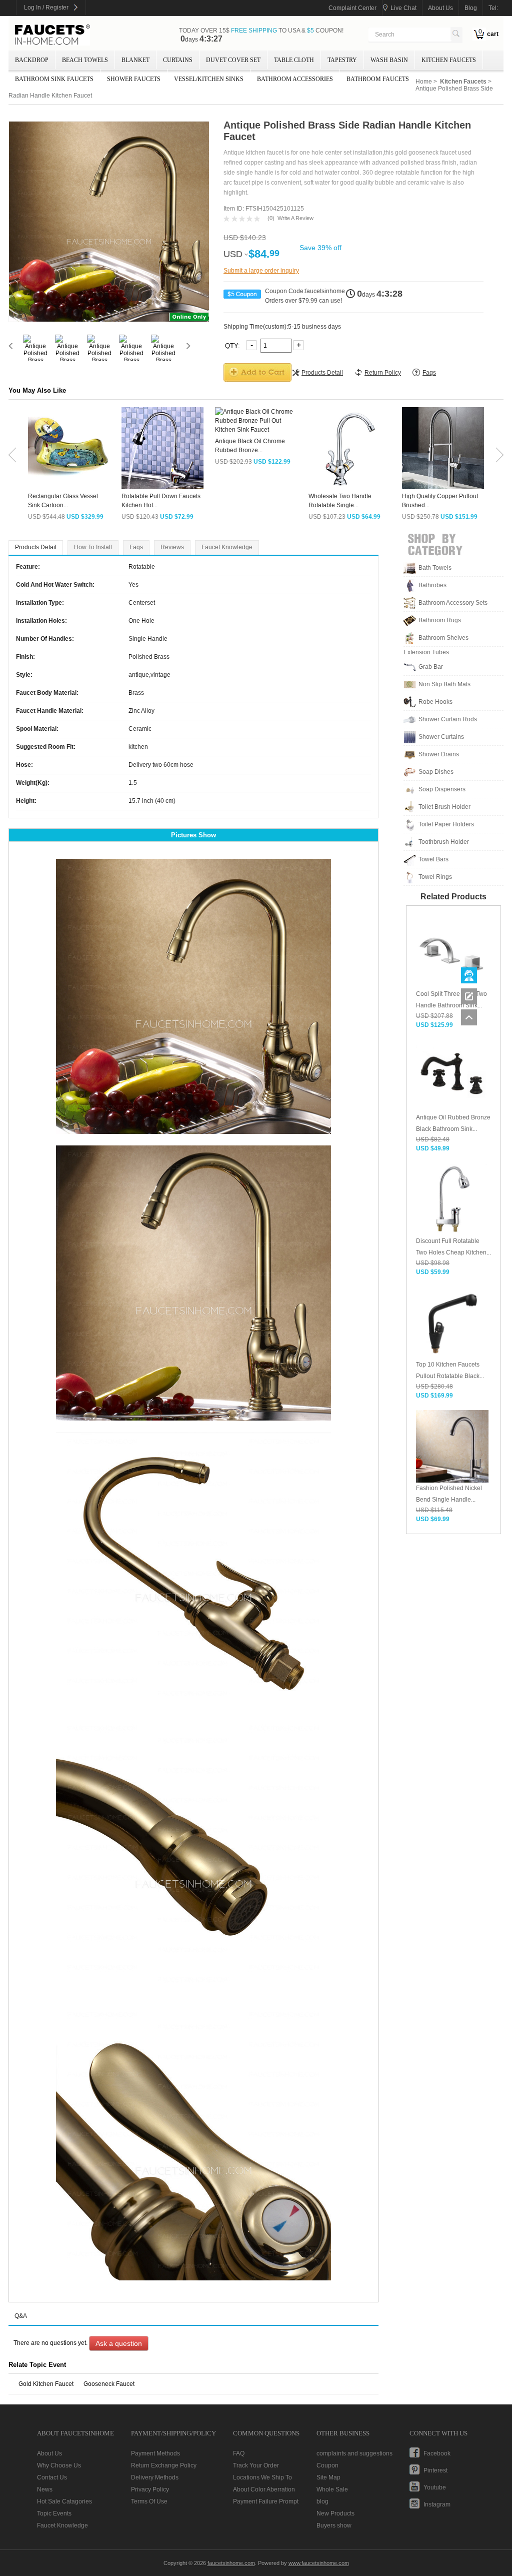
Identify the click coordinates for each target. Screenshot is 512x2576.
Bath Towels (435, 568)
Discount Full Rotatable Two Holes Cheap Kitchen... (453, 1247)
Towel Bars (433, 859)
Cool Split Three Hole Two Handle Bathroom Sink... (451, 1000)
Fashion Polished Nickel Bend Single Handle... (449, 1494)
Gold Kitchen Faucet (46, 2384)
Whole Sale (332, 2489)
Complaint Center (352, 8)
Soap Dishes (436, 772)
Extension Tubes (426, 652)
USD (233, 254)
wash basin (389, 60)
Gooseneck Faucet (109, 2384)
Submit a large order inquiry (261, 271)
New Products (335, 2513)
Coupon (327, 2465)
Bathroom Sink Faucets (54, 79)
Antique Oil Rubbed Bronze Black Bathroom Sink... (453, 1123)
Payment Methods (155, 2453)
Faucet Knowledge (227, 547)
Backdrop (32, 60)
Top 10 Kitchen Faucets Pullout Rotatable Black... (450, 1370)
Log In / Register (46, 8)
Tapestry (342, 60)
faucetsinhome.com (52, 35)
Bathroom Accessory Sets (453, 603)
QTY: (233, 345)
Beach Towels (85, 60)
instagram (437, 2504)
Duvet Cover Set (233, 60)
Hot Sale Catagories (64, 2501)
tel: (493, 8)
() (271, 218)
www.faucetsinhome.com (319, 2563)
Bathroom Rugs (440, 620)
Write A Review (295, 218)
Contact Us (52, 2477)
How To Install (93, 547)
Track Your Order (256, 2465)
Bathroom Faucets (378, 79)
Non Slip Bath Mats (444, 684)
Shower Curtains (441, 737)
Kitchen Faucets (449, 60)
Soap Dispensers (442, 789)
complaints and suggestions (354, 2453)
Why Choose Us (59, 2465)
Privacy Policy (150, 2489)
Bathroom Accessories (295, 79)
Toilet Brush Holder (444, 807)
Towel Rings (435, 877)
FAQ (239, 2453)
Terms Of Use (149, 2501)
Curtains (178, 60)
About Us (49, 2453)
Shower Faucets (134, 79)
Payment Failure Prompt (266, 2501)
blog (471, 8)
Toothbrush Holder (444, 842)
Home (424, 82)
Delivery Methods (155, 2477)
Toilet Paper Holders (446, 824)
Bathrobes (432, 585)
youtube (435, 2487)
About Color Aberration (264, 2489)
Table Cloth (294, 60)
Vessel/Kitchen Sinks (209, 79)
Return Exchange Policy (164, 2465)
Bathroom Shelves (443, 638)
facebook (437, 2453)
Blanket (135, 60)
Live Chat (403, 8)
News (45, 2489)
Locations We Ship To (262, 2477)
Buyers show (334, 2525)
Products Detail (36, 547)
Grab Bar (431, 667)
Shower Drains (439, 754)
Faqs (136, 547)
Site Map (328, 2477)
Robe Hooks (435, 702)
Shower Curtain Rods (448, 719)
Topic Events (54, 2513)
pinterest (435, 2470)
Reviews (172, 547)
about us (440, 8)
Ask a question (119, 2343)
